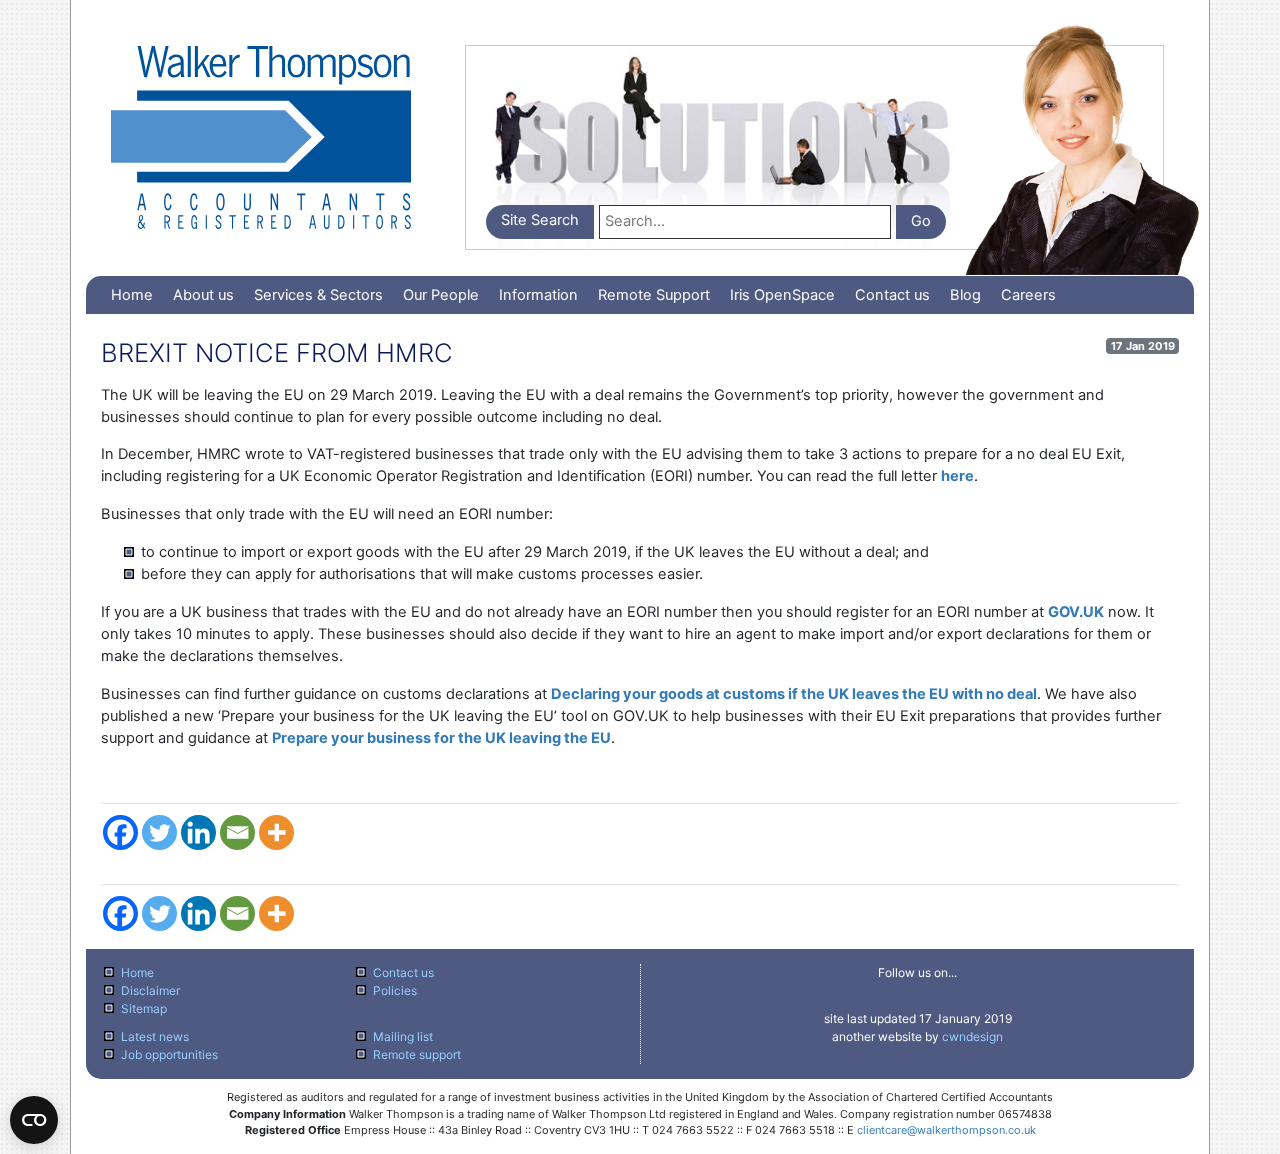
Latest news (155, 1036)
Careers (1028, 295)
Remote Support (654, 295)
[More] (276, 832)
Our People (441, 295)
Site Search (540, 220)
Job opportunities (169, 1054)
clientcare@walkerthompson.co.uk (946, 1130)
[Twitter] (159, 832)
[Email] (237, 832)
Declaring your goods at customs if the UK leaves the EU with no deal (794, 694)
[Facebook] (120, 832)
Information (538, 295)
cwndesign (972, 1036)
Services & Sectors (318, 295)
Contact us (892, 295)
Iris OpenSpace (782, 295)
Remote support (417, 1054)
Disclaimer (150, 990)
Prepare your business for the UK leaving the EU (441, 738)
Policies (395, 990)
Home (132, 295)
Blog (965, 295)
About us (203, 295)
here (957, 476)
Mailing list (403, 1036)
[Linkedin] (198, 832)
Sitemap (144, 1008)
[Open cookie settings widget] (34, 1120)
